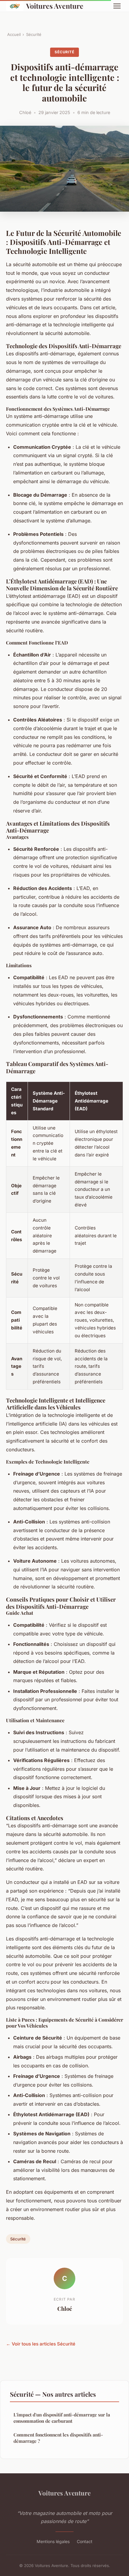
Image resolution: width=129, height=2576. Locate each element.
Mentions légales (53, 2541)
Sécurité (34, 34)
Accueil (14, 34)
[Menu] (117, 6)
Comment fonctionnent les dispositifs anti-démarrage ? (58, 2438)
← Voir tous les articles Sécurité (41, 2344)
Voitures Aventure (55, 6)
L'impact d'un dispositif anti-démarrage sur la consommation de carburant (62, 2418)
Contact (85, 2541)
